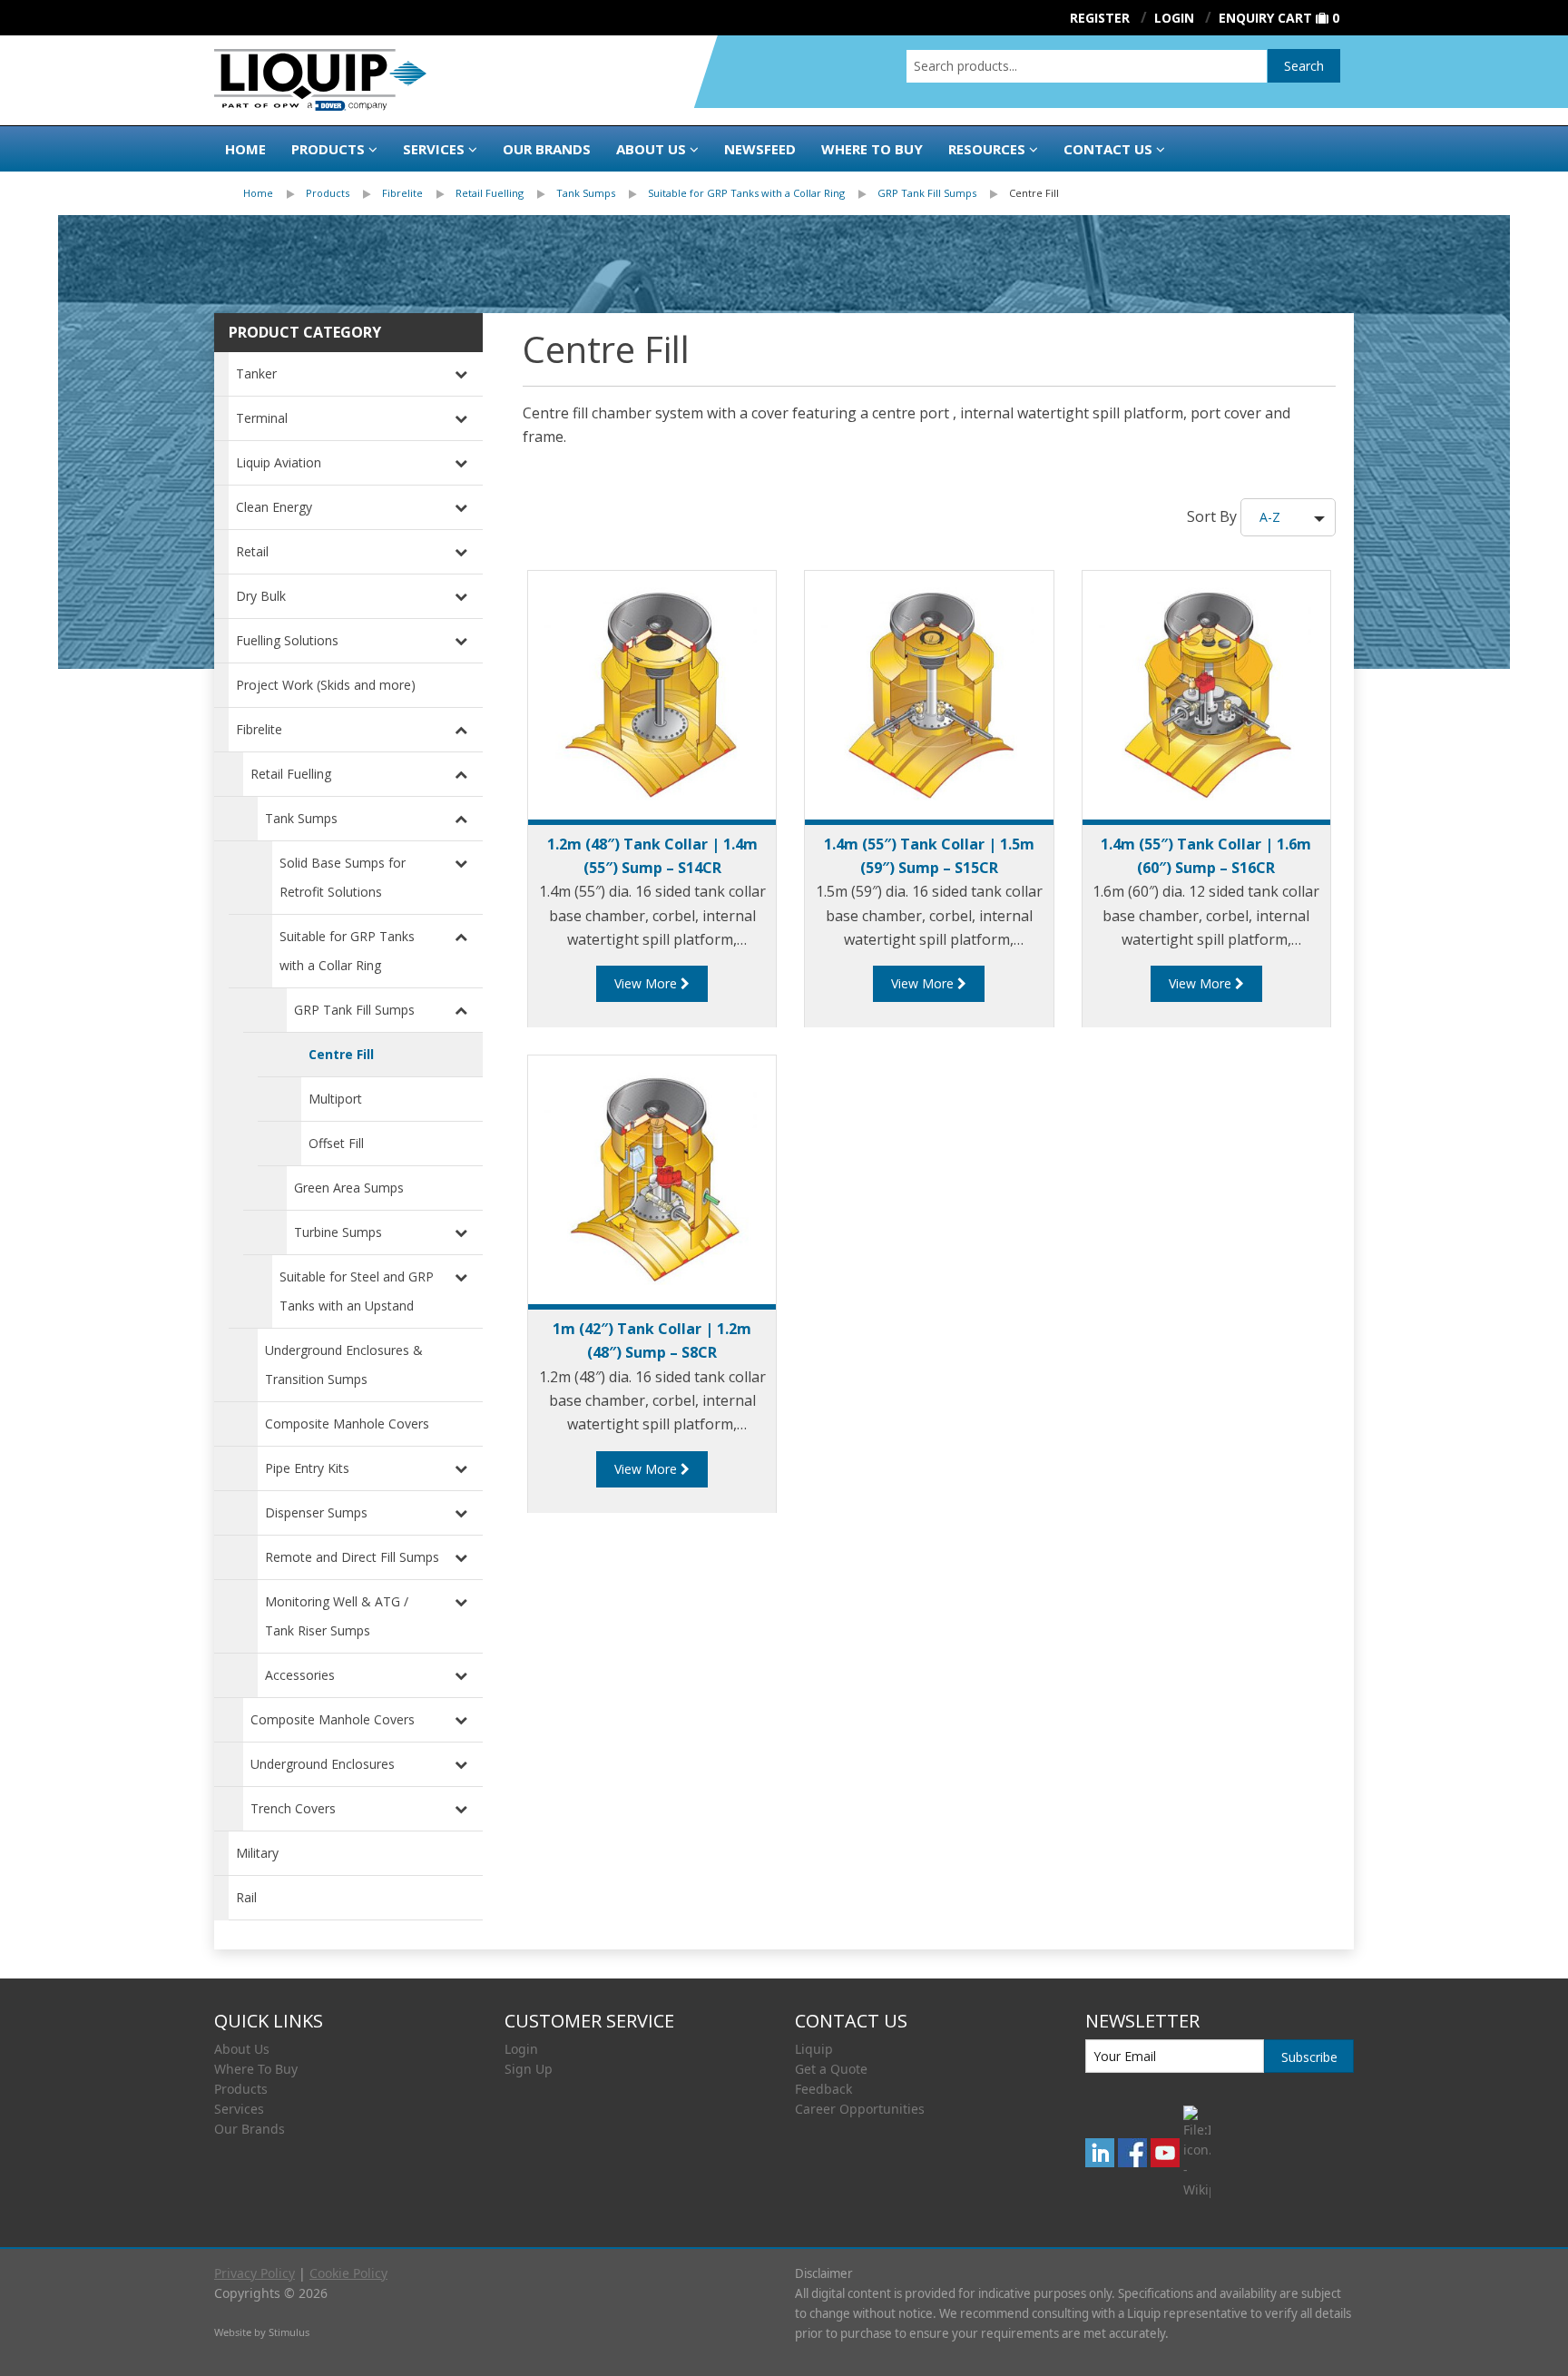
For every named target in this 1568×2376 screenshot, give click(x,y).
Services (434, 149)
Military (257, 1853)
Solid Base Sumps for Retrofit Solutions (343, 877)
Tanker (256, 373)
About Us (651, 149)
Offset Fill (336, 1143)
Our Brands (547, 149)
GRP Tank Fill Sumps (927, 193)
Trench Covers (293, 1808)
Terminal (262, 418)
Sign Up (529, 2069)
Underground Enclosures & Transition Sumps (344, 1365)
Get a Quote (831, 2069)
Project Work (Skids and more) (326, 685)
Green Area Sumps (349, 1188)
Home (245, 149)
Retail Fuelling (490, 193)
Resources (987, 149)
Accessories (300, 1675)
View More (647, 983)
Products (328, 149)
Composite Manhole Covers (347, 1424)
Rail (246, 1897)
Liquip (814, 2049)
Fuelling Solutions (287, 640)
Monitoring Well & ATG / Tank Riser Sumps (337, 1616)
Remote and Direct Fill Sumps (352, 1557)
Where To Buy (256, 2069)
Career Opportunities (860, 2109)
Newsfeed (760, 149)
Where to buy (872, 149)
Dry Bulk (261, 596)
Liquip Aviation (279, 462)
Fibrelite (402, 193)
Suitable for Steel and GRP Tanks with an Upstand (357, 1291)
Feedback (823, 2089)
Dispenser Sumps (316, 1512)
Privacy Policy (255, 2273)
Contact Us (1108, 149)
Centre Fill (1034, 193)
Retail (252, 551)
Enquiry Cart (1265, 18)
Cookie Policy (348, 2273)
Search (1304, 66)
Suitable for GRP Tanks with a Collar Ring (746, 193)
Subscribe (1309, 2057)
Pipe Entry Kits (307, 1468)
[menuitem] (274, 193)
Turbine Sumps (338, 1232)
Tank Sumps (586, 193)
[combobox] (1087, 66)
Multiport (335, 1099)
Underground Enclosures (323, 1764)
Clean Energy (274, 507)
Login (521, 2049)
